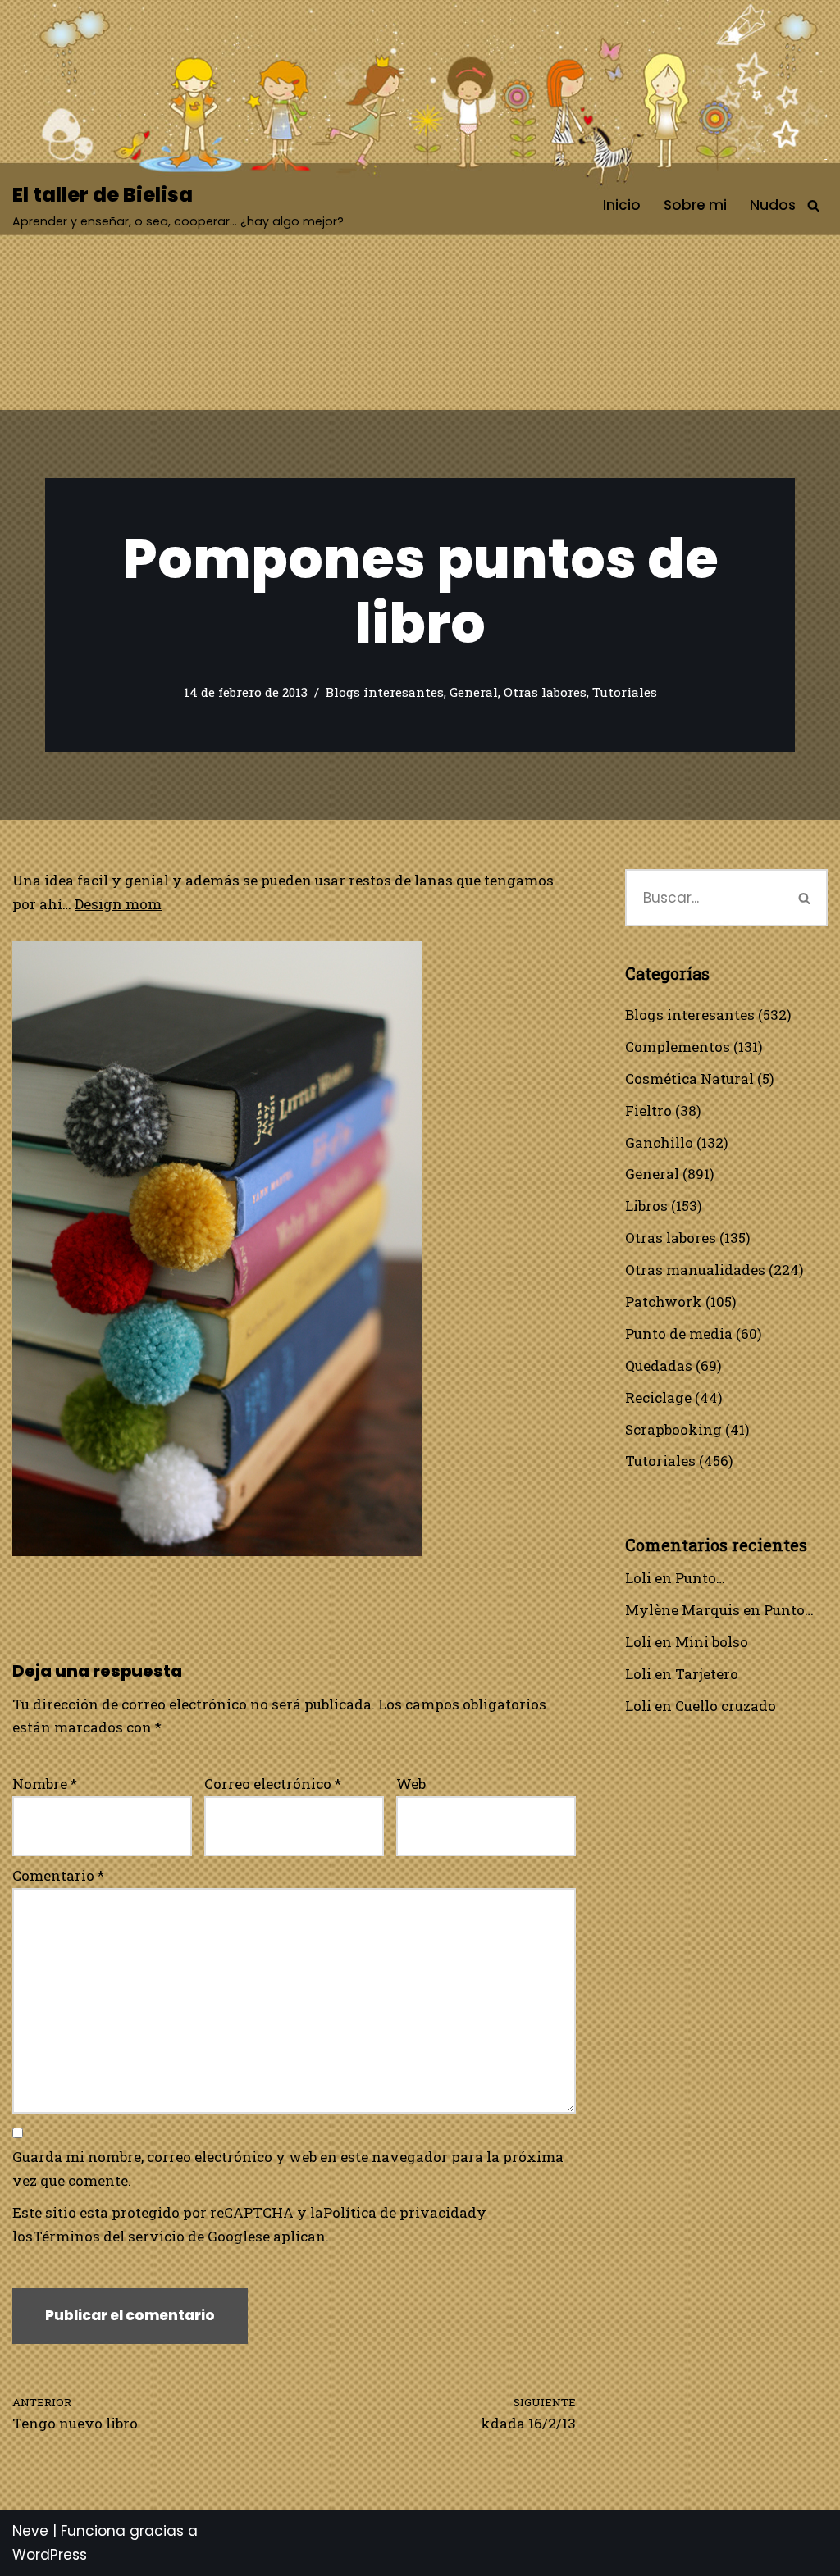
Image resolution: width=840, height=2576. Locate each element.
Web (411, 1784)
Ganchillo (659, 1142)
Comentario (58, 1875)
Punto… (700, 1578)
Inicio (622, 205)
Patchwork (664, 1302)
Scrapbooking (673, 1429)
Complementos (678, 1047)
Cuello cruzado (726, 1706)
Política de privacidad (400, 2212)
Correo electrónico (273, 1784)
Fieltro (648, 1111)
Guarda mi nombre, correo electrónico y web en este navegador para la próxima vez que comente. (288, 2169)
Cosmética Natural (689, 1079)
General (474, 692)
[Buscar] (813, 205)
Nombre (45, 1784)
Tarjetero (707, 1674)
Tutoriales (625, 692)
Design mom (118, 904)
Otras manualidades (695, 1270)
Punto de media (679, 1334)
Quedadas (659, 1365)
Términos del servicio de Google (144, 2236)
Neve (30, 2531)
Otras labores (545, 692)
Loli (638, 1578)
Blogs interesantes (385, 692)
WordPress (50, 2555)
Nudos (773, 205)
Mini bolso (712, 1642)
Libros (646, 1206)
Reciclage (658, 1397)
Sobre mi (695, 205)
